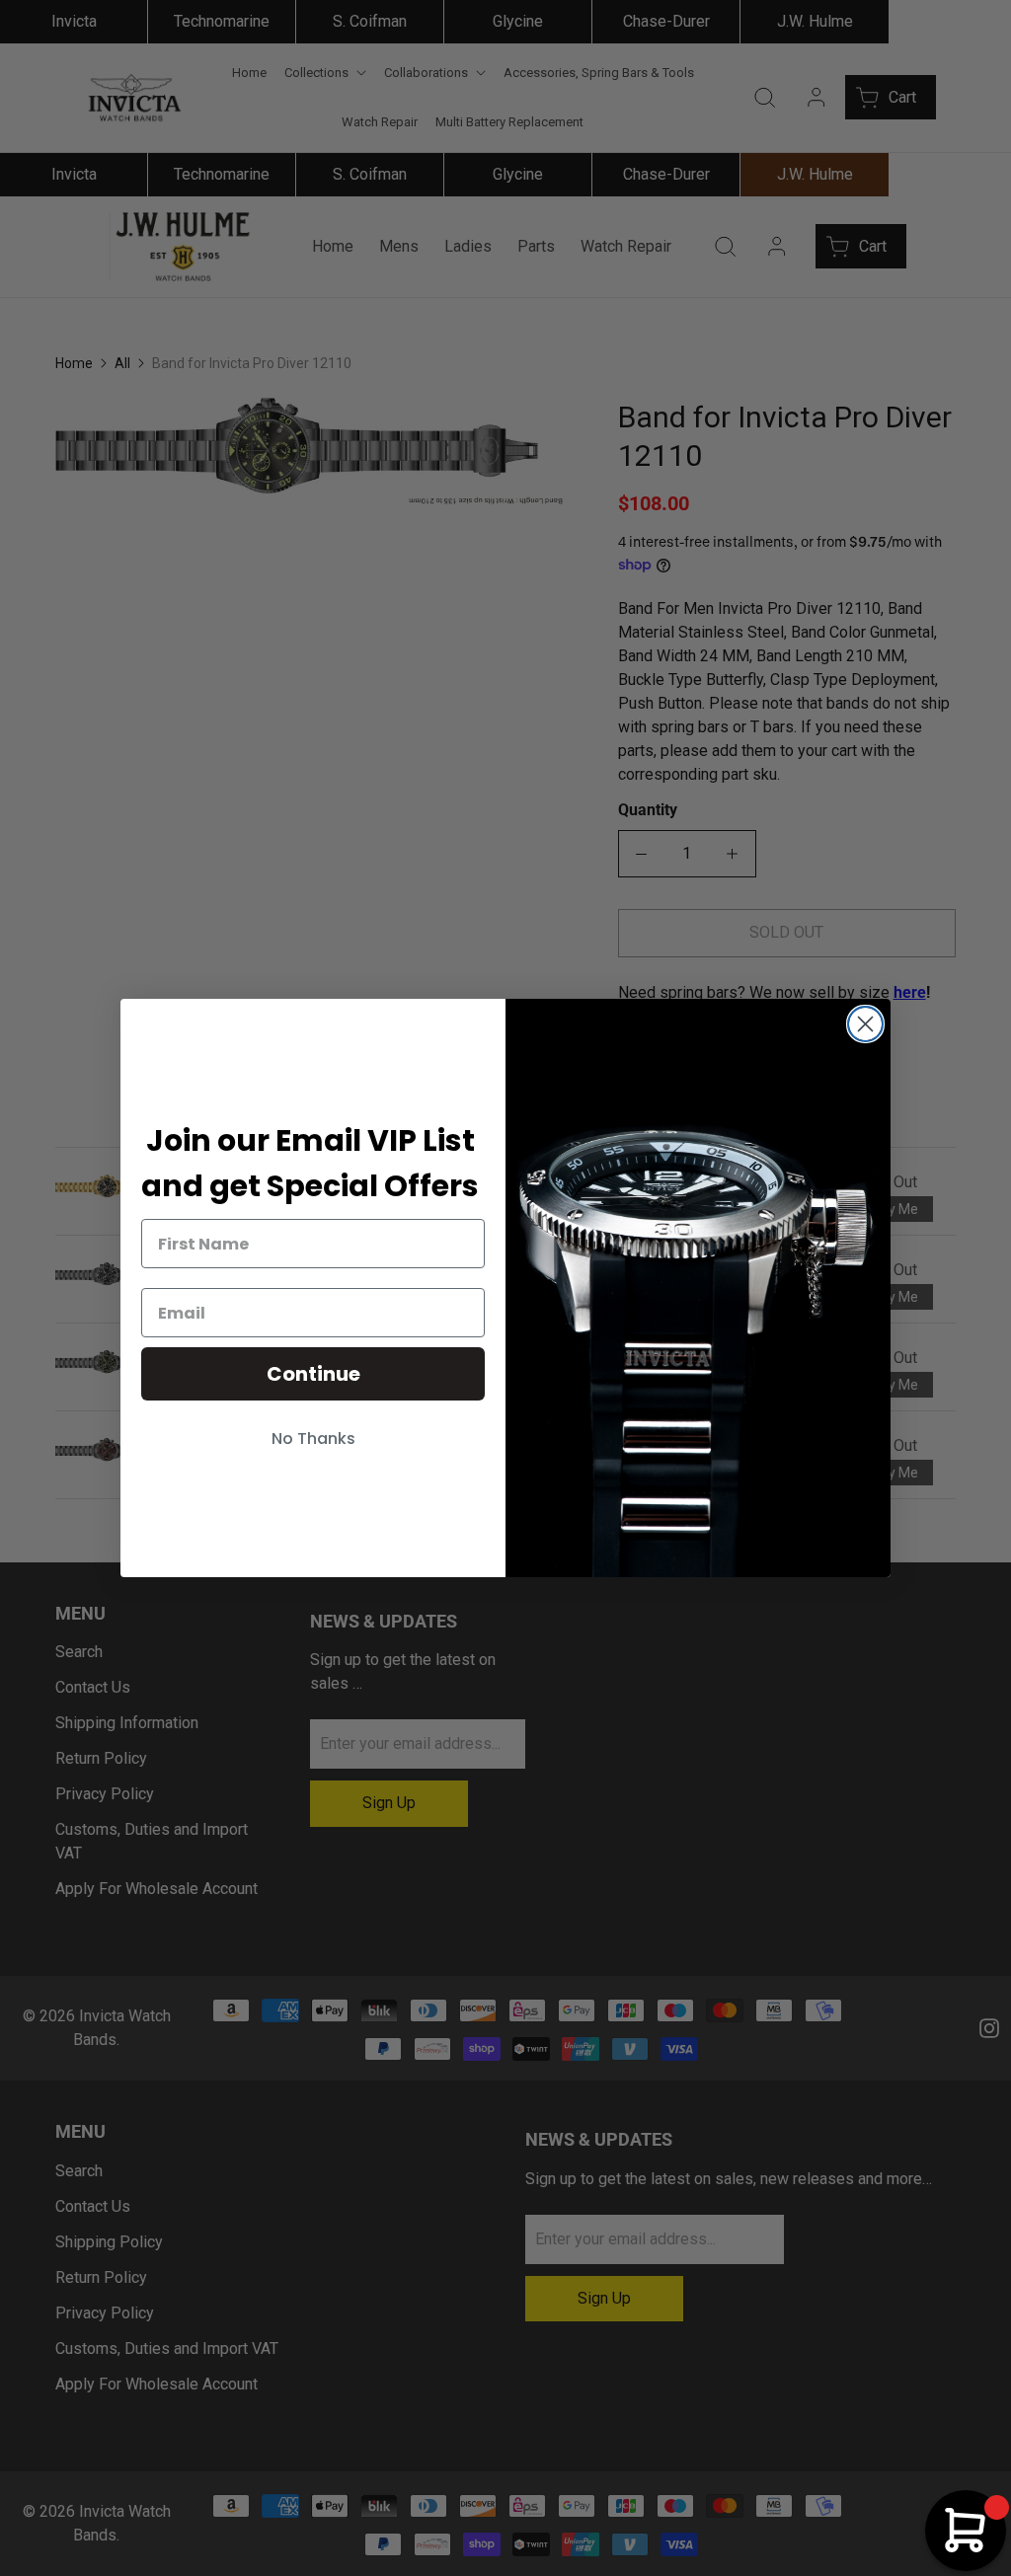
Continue (313, 1374)
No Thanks (313, 1439)
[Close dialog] (865, 1024)
